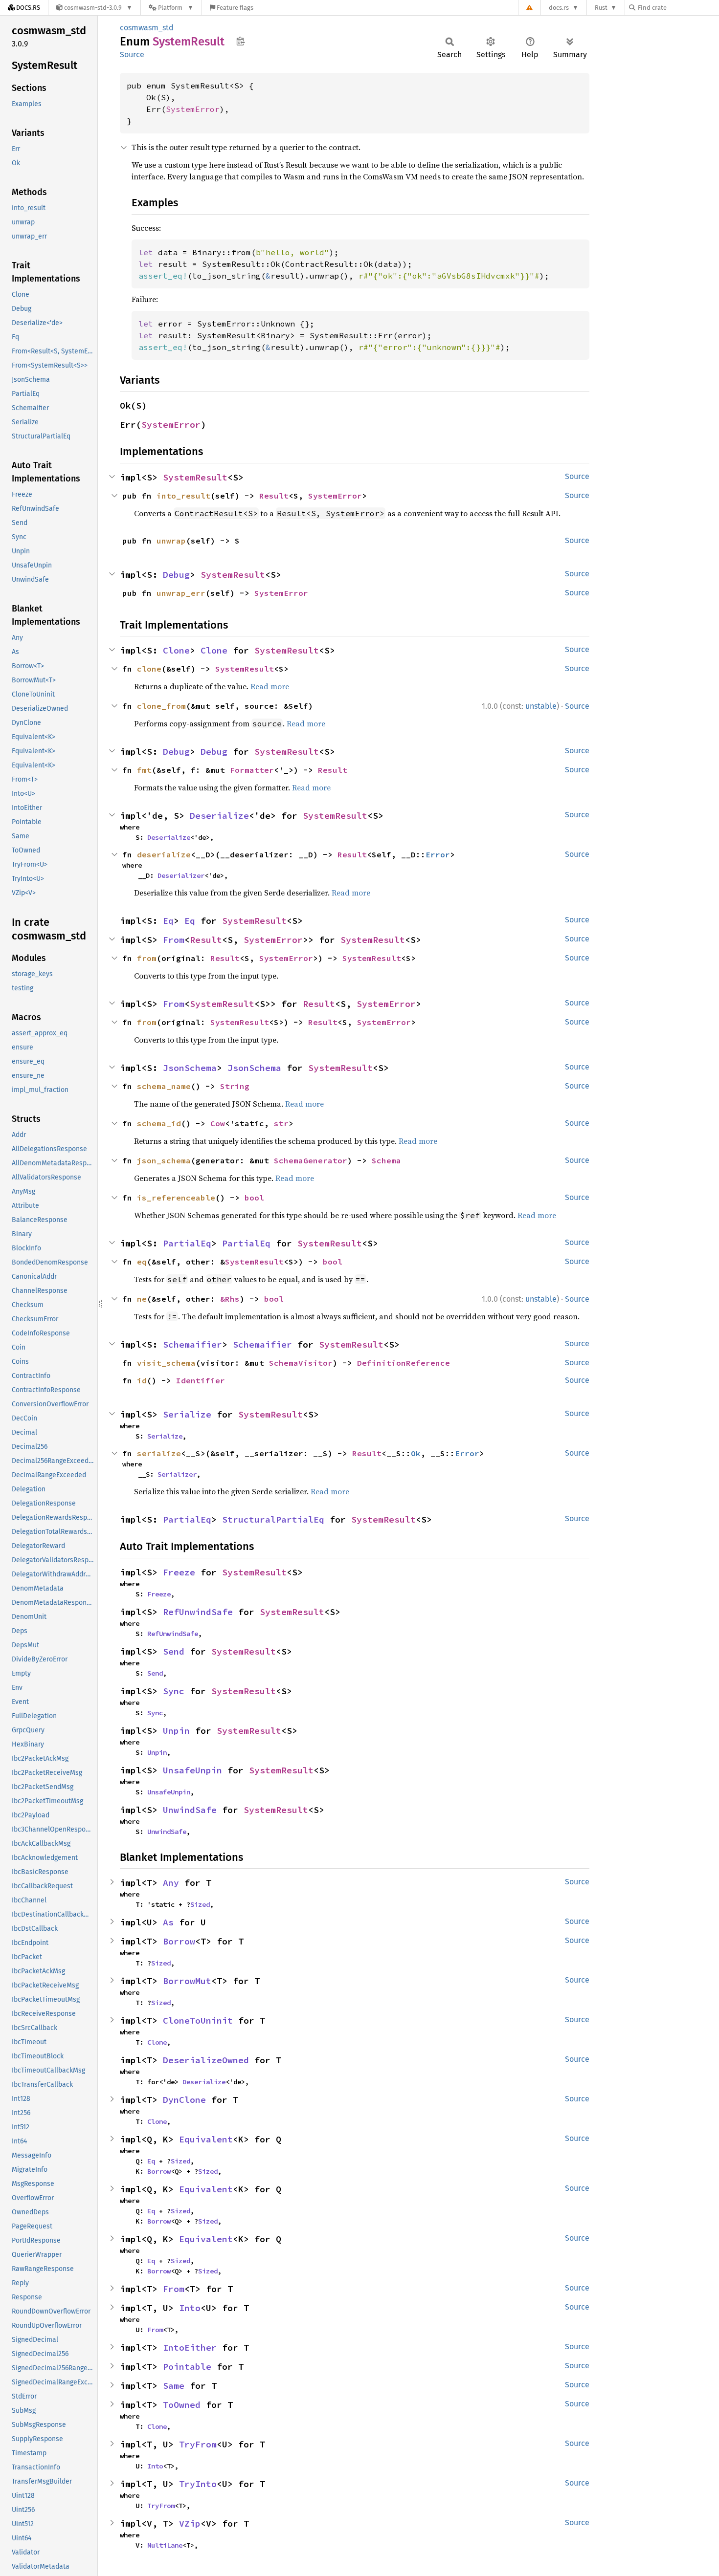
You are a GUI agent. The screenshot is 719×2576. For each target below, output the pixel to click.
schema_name (164, 1086)
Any (171, 1883)
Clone (176, 650)
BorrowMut (187, 1981)
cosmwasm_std (147, 28)
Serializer (177, 1474)
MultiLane (165, 2545)
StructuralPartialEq (273, 1519)
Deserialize (219, 816)
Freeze (179, 1572)
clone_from (161, 706)
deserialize (164, 854)
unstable (541, 706)
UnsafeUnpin (192, 1770)
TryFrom (198, 2444)
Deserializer (181, 875)
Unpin (176, 1731)
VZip (190, 2523)
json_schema (164, 1160)
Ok (416, 1453)
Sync (174, 1691)
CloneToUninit (198, 2020)
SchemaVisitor (301, 1363)
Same (174, 2386)
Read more (270, 686)
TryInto (198, 2484)
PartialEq (187, 1243)
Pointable (187, 2367)
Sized (200, 1904)
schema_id (159, 1123)
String (235, 1086)
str (281, 1123)
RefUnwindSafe (198, 1612)
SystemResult (195, 477)
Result (274, 496)
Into (190, 2308)
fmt (144, 770)
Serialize (187, 1414)
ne (142, 1299)
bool (254, 1198)
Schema (386, 1160)
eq (142, 1262)
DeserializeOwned (206, 2060)
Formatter (252, 770)
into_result (183, 496)
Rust (601, 8)
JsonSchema (190, 1068)
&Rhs (230, 1299)
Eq (168, 921)
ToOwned (182, 2405)
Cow (218, 1123)
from (147, 958)
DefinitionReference (404, 1363)
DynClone (184, 2100)
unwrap (171, 541)
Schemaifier (192, 1344)
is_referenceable (176, 1198)
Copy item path (240, 41)
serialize (159, 1453)
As (168, 1922)
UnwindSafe (190, 1810)
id (142, 1380)
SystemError (193, 109)
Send (174, 1651)
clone (149, 669)
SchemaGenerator (311, 1160)
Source (132, 55)
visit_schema (166, 1363)
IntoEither (190, 2347)
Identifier (201, 1380)
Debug (176, 575)
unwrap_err (181, 593)
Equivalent (206, 2139)
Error (438, 854)
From (174, 940)
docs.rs (559, 8)
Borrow (179, 1941)
